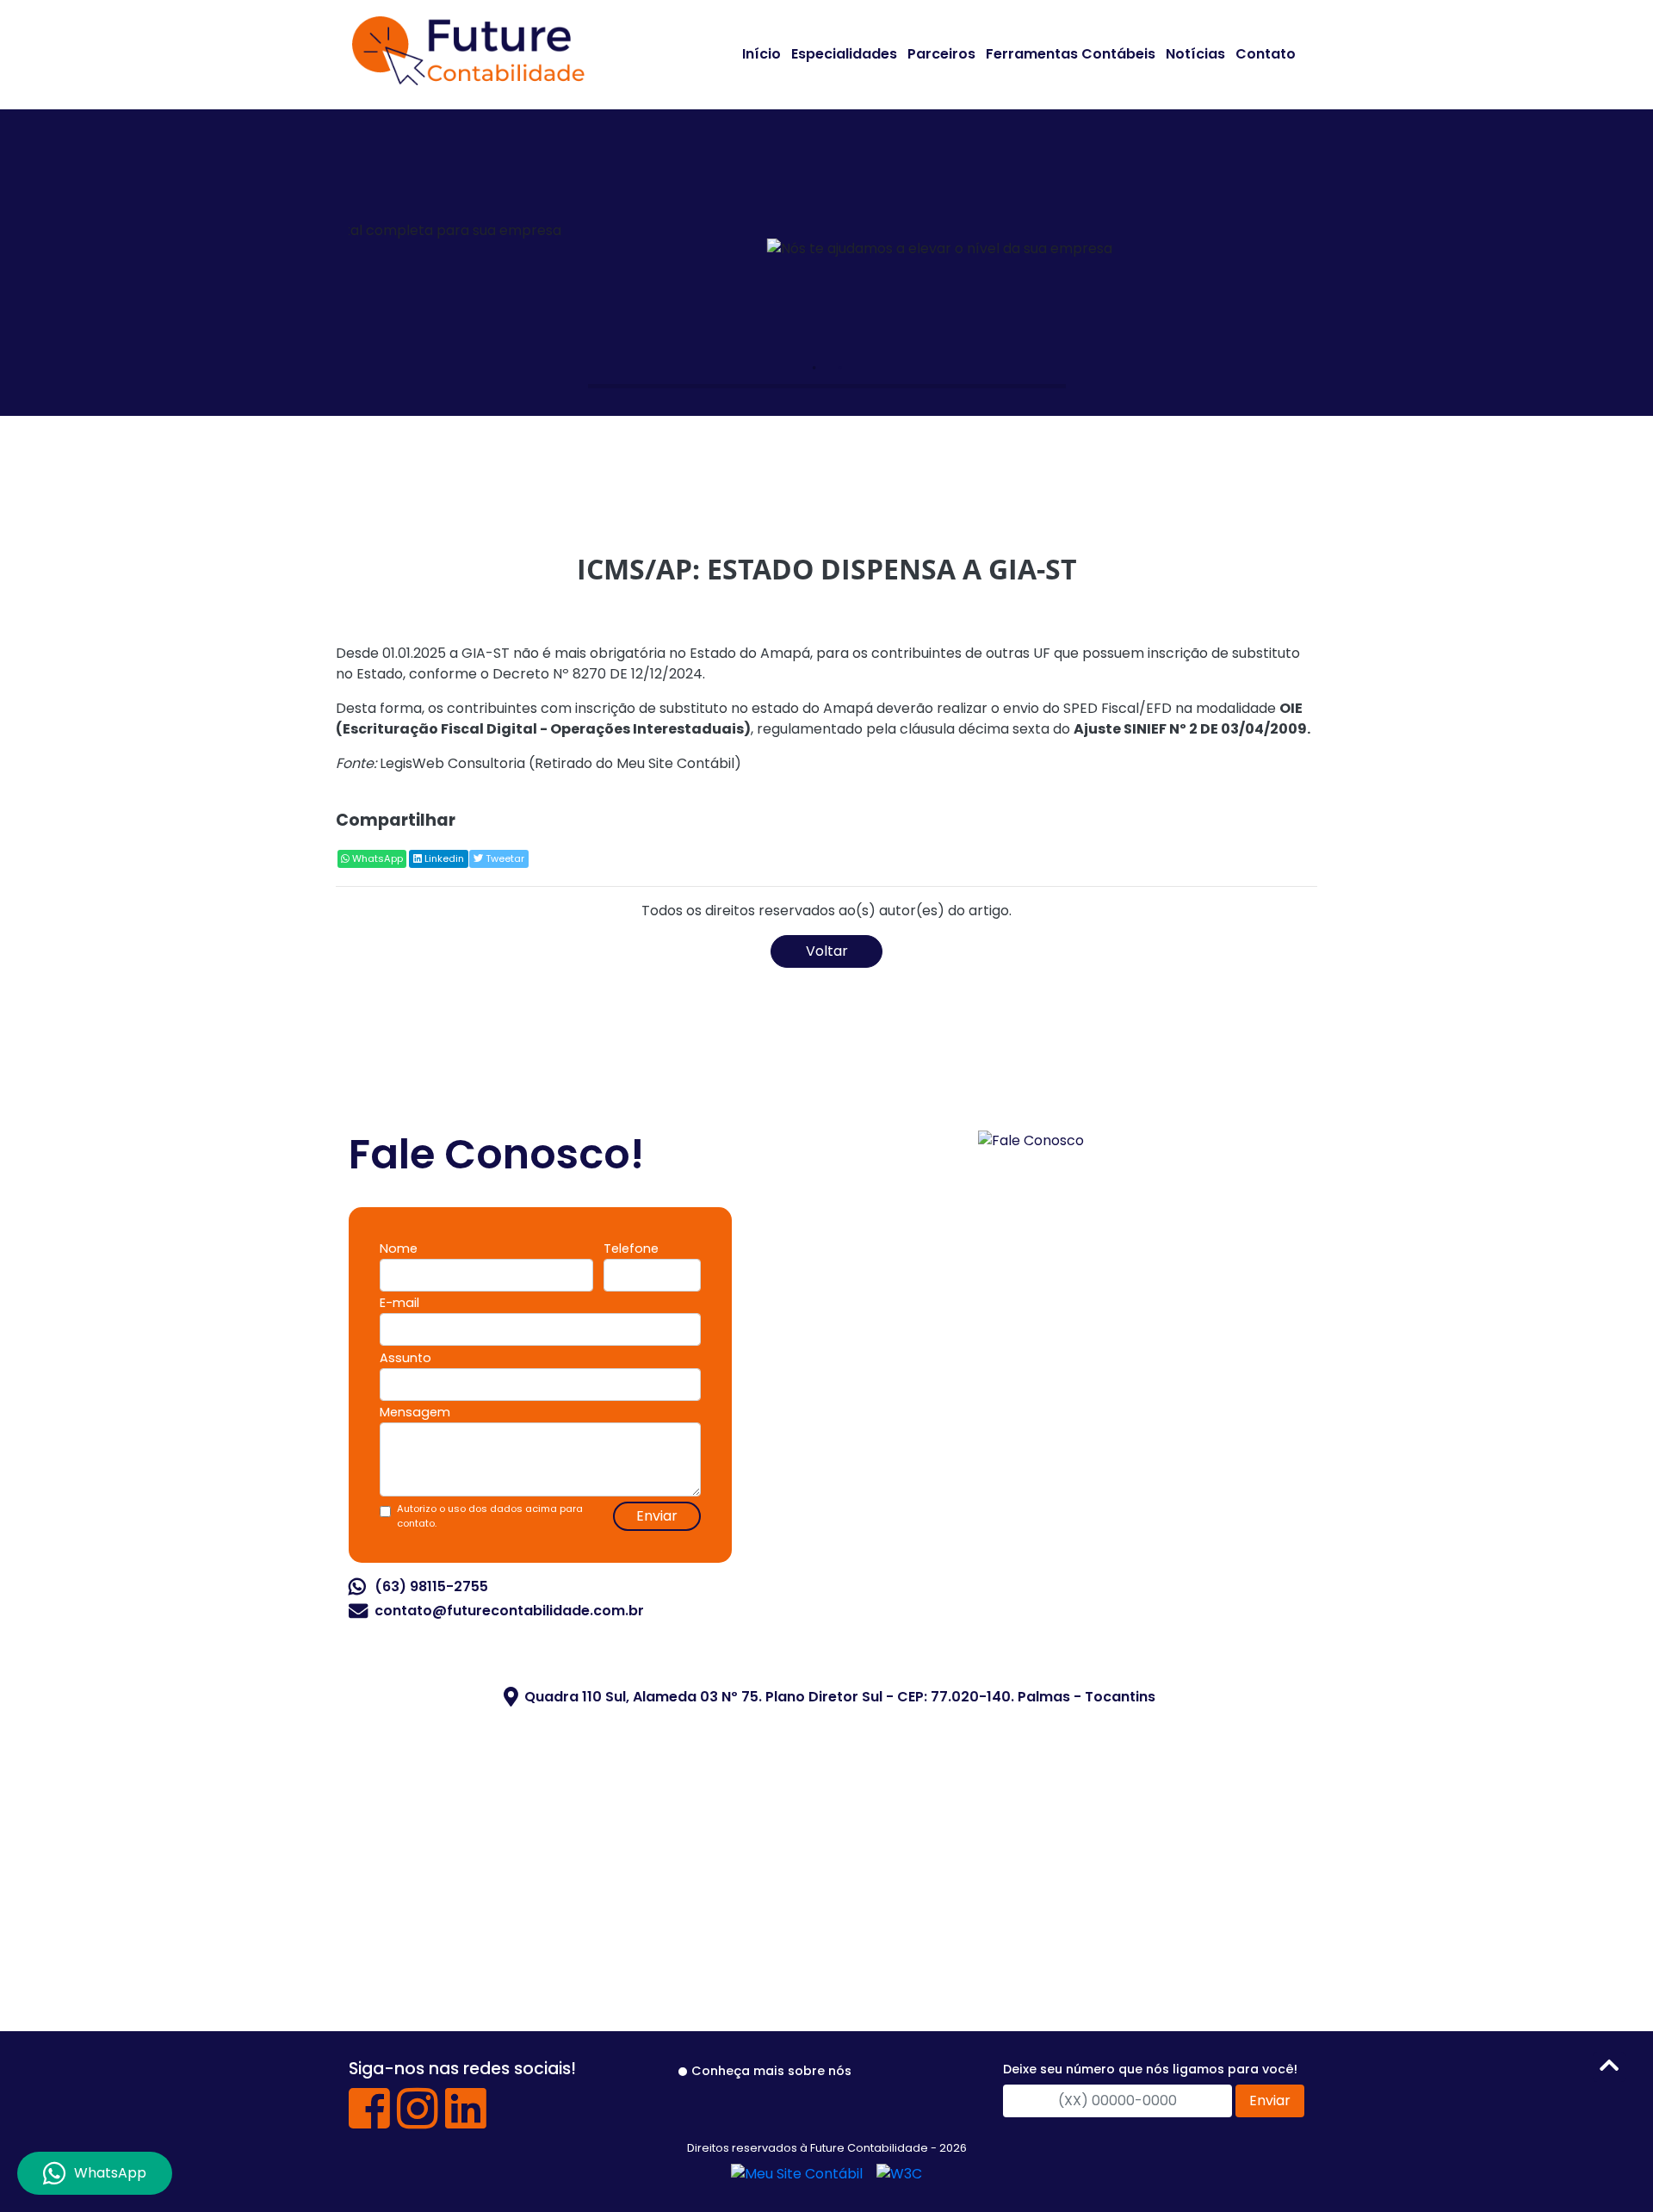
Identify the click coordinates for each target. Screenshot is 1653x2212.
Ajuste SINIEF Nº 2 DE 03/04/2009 (1190, 729)
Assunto (406, 1358)
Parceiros (941, 54)
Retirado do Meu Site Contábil (635, 763)
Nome (399, 1249)
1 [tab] (814, 368)
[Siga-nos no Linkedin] (466, 2121)
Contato (1266, 54)
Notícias (1195, 54)
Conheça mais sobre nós (771, 2071)
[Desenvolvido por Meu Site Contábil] (797, 2174)
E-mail (399, 1303)
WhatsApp (376, 858)
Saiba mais (1003, 333)
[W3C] (899, 2174)
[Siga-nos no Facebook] (369, 2121)
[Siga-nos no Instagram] (418, 2121)
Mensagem (415, 1412)
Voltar (827, 951)
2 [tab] (839, 368)
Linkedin (443, 858)
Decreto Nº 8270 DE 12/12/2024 (597, 674)
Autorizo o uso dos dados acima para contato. (490, 1516)
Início (761, 54)
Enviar (657, 1516)
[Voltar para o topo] (1609, 2069)
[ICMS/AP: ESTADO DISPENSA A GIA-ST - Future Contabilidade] (468, 48)
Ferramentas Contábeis (1071, 54)
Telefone (631, 1249)
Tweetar (504, 858)
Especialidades (844, 54)
